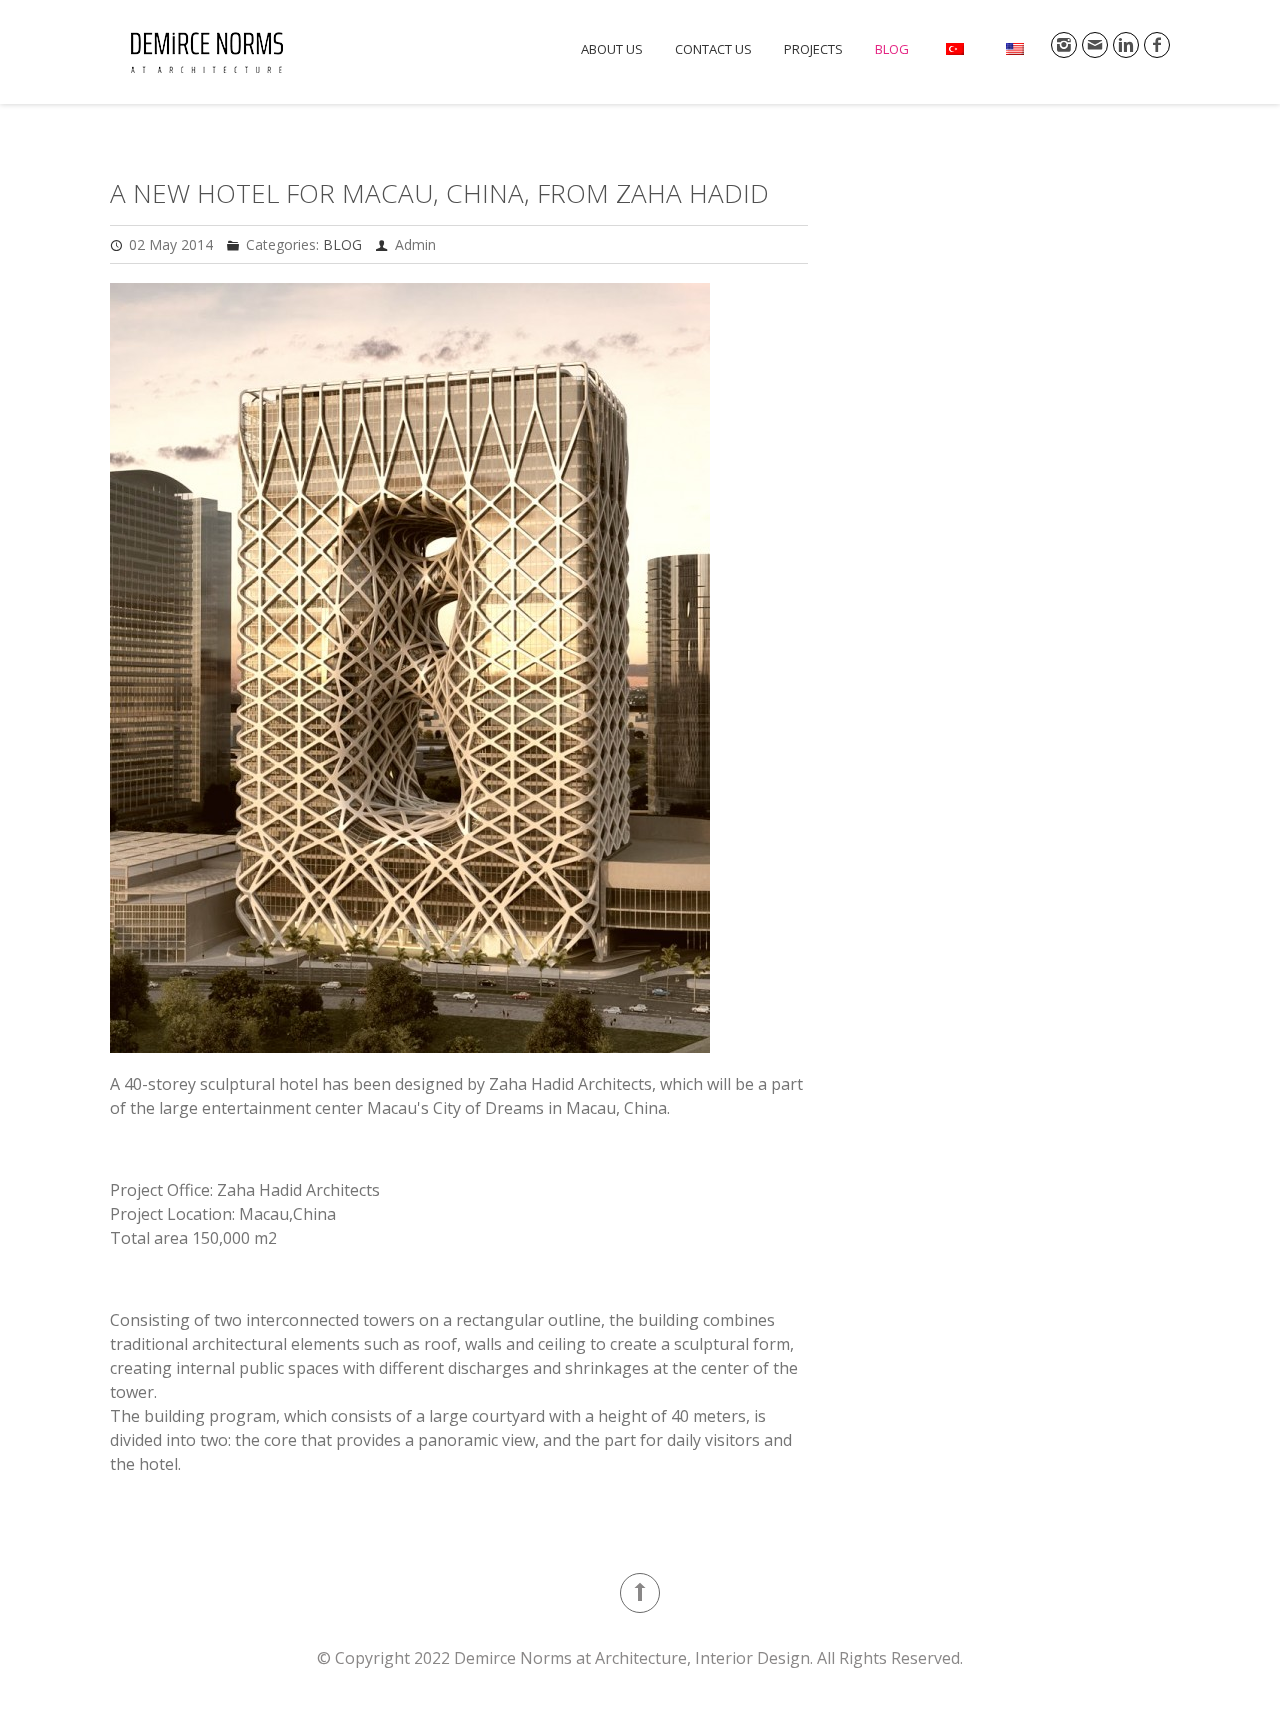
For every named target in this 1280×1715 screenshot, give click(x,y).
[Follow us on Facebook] (1157, 45)
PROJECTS (813, 49)
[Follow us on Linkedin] (1126, 45)
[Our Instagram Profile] (1064, 45)
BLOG (892, 49)
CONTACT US (713, 49)
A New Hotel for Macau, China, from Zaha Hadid (439, 193)
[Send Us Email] (1095, 45)
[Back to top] (640, 1593)
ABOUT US (612, 49)
